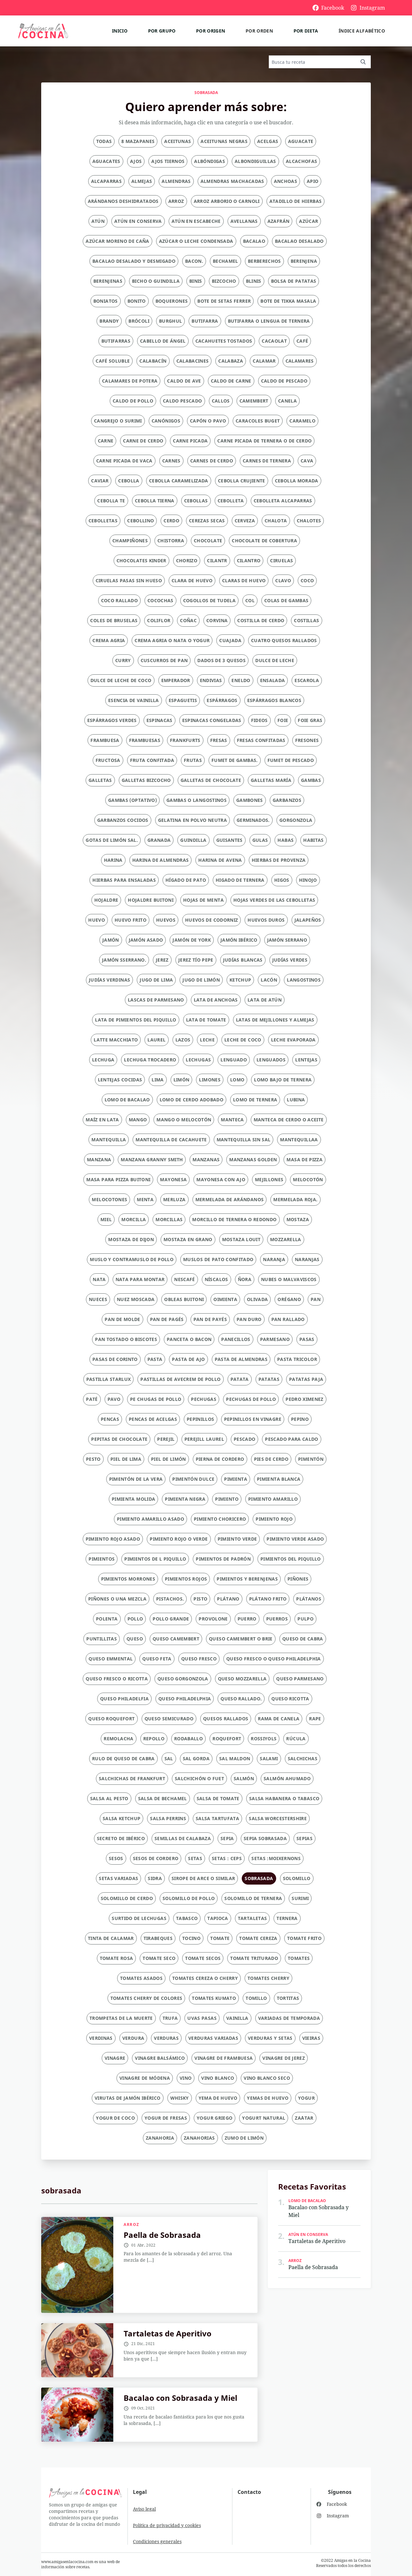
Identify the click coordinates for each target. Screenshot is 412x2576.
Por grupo (162, 31)
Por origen (211, 31)
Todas (104, 141)
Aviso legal (144, 2509)
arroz (131, 2225)
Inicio (120, 31)
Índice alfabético (362, 31)
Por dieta (306, 31)
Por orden (259, 31)
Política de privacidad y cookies (167, 2525)
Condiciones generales (157, 2541)
